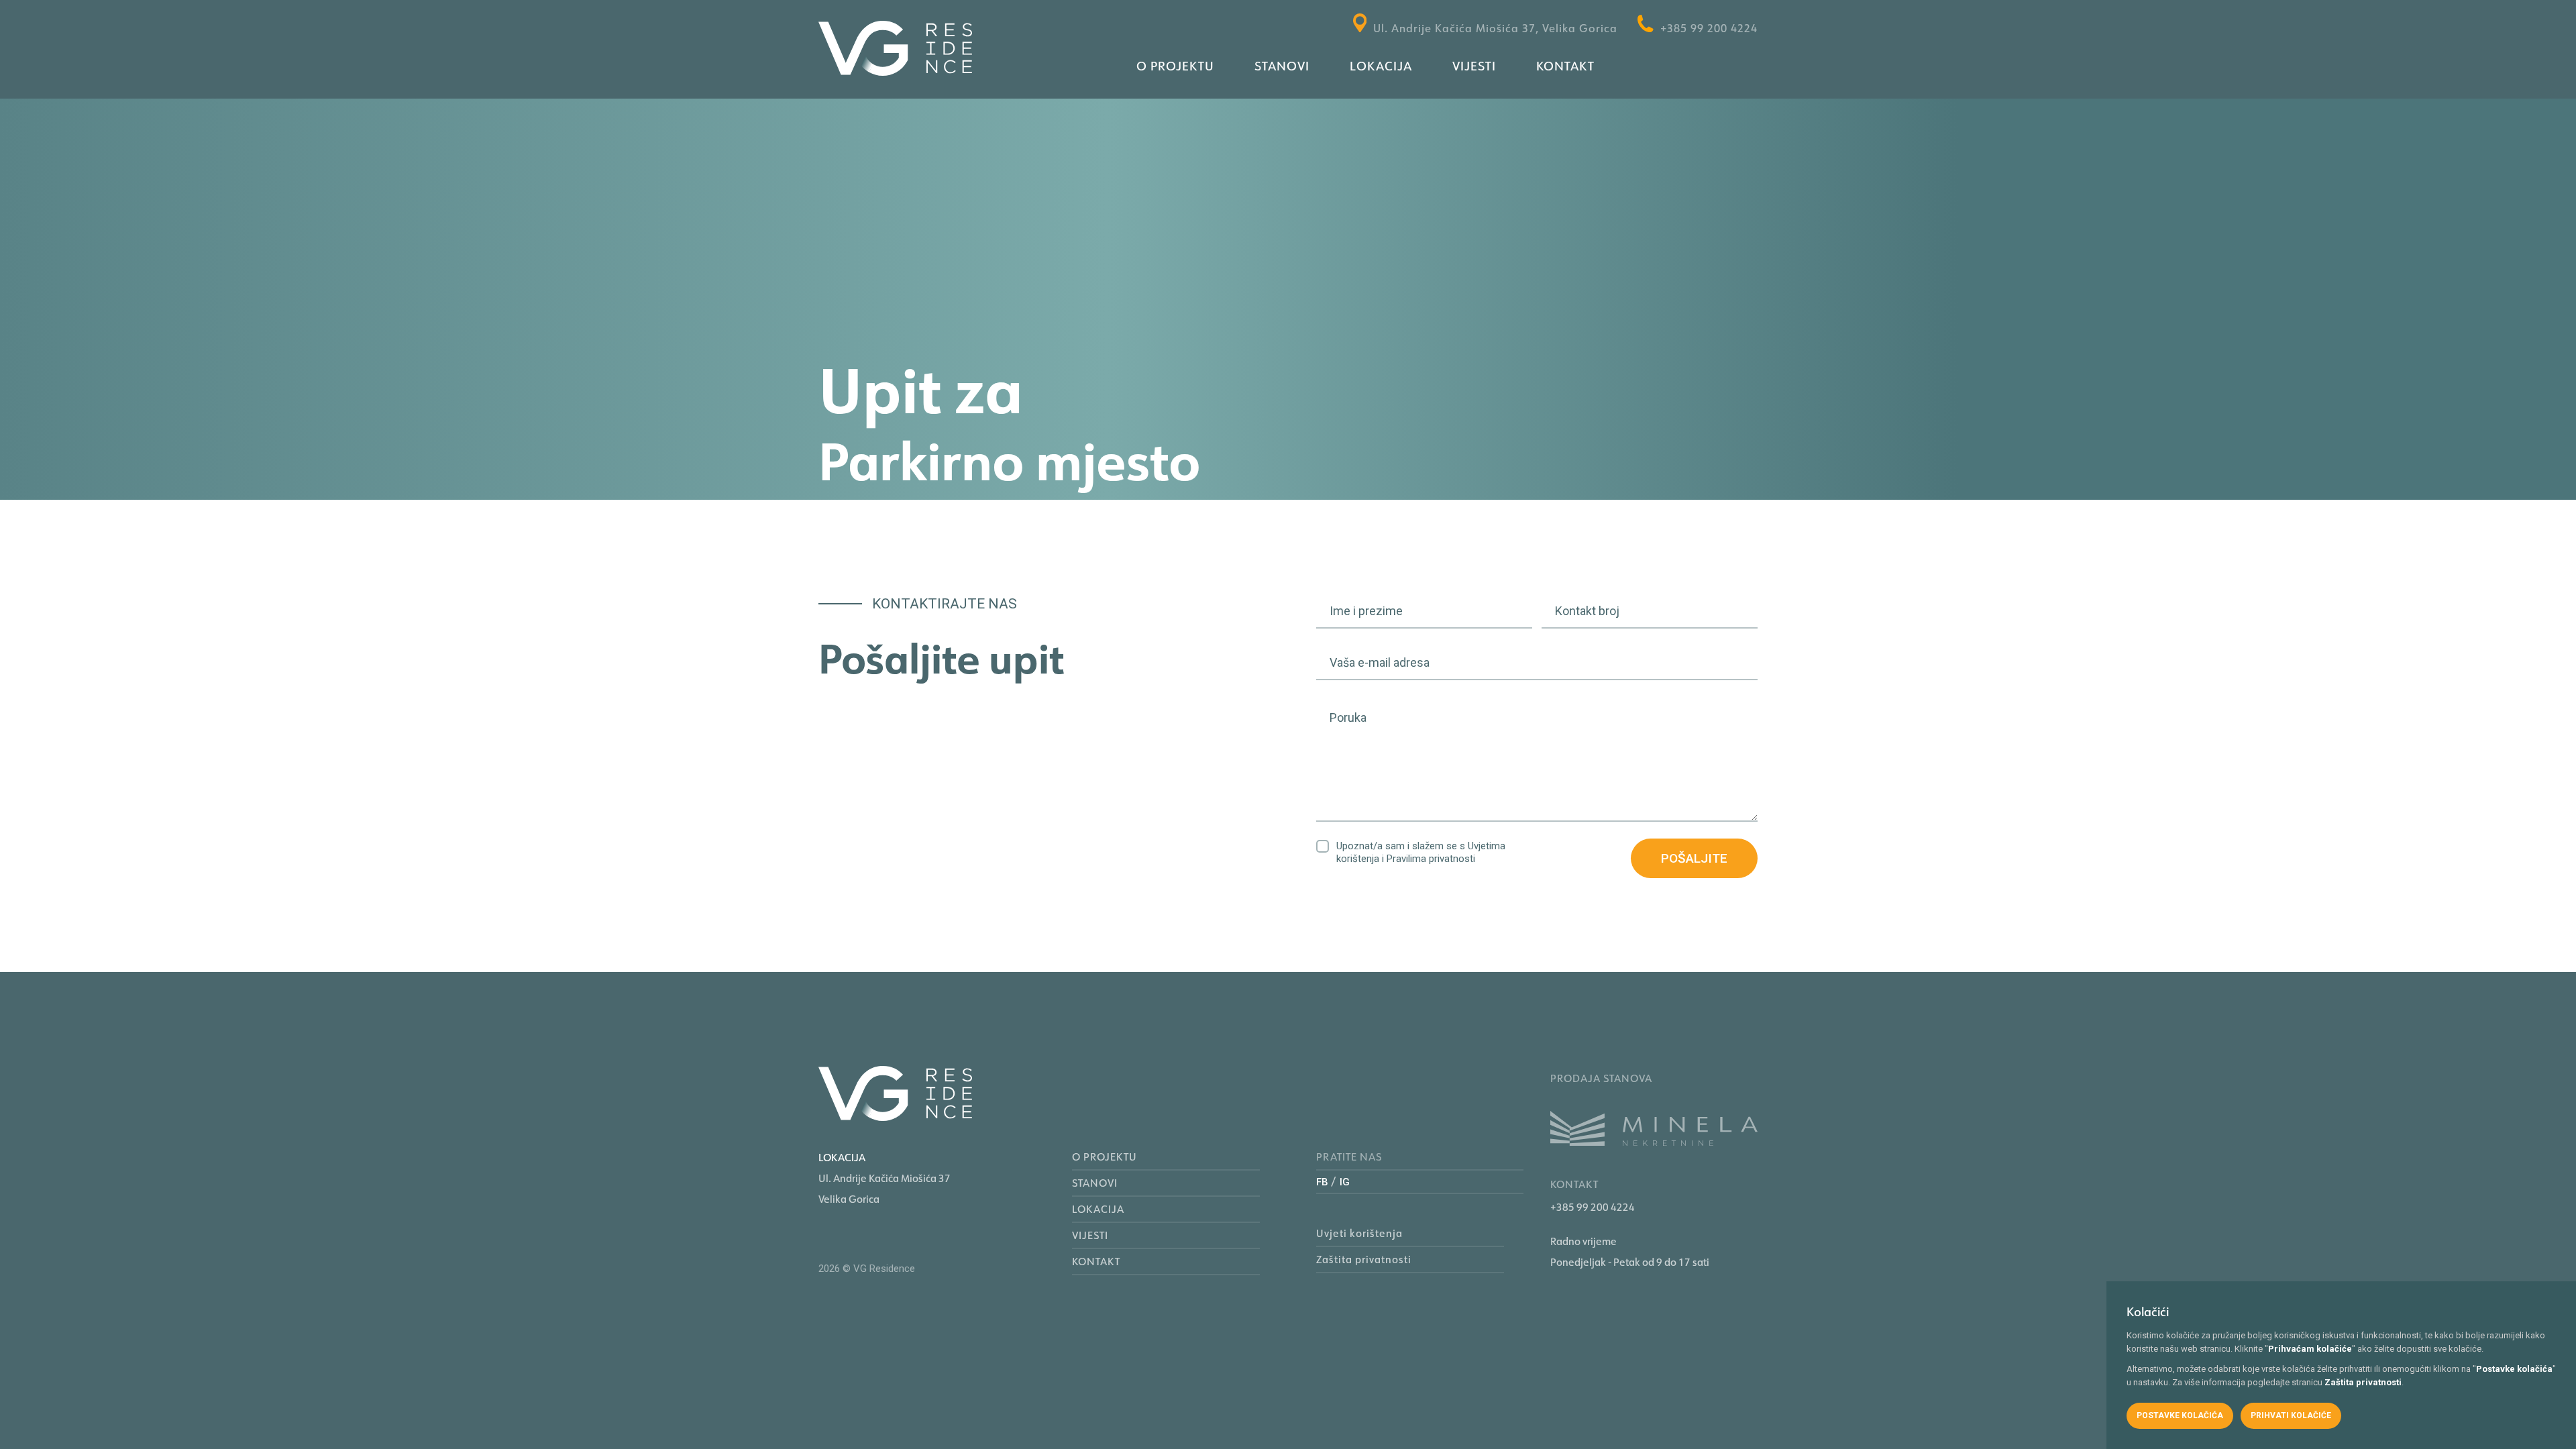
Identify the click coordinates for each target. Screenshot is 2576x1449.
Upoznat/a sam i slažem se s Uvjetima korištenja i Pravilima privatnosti (1421, 852)
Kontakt (1565, 66)
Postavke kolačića (2180, 1415)
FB (1322, 1182)
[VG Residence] (895, 51)
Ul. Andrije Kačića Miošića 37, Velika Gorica (1495, 28)
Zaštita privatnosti (1364, 1259)
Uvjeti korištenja (1359, 1233)
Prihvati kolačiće (2291, 1415)
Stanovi (1282, 66)
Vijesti (1474, 66)
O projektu (1175, 66)
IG (1345, 1182)
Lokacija (1381, 66)
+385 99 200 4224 (1709, 28)
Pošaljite (1694, 858)
